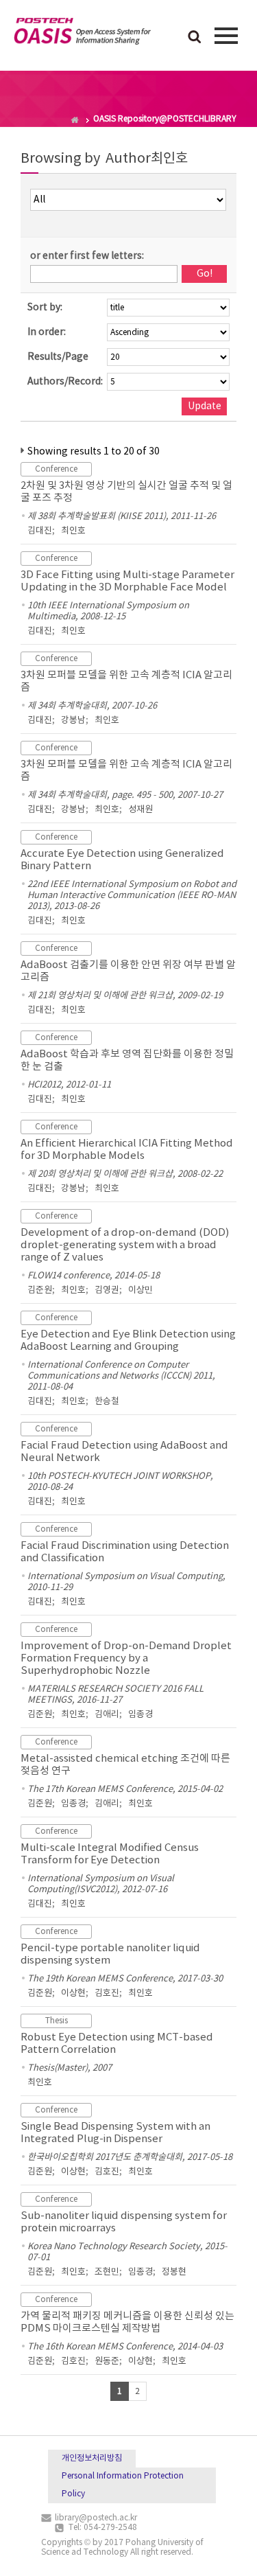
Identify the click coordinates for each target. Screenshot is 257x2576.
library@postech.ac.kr (96, 2518)
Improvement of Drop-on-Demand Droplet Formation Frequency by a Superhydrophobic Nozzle (126, 1658)
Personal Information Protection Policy (123, 2485)
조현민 (107, 2272)
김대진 (40, 531)
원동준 (107, 2361)
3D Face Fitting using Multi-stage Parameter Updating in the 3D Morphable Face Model (127, 581)
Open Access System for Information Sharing (82, 34)
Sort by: (45, 308)
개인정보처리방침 (92, 2458)
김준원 (40, 1290)
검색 (195, 38)
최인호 (73, 531)
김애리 (107, 1715)
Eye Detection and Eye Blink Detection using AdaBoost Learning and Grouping (128, 1341)
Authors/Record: (65, 382)
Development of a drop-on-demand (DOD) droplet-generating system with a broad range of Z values (125, 1245)
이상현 (73, 1993)
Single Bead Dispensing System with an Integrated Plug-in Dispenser (115, 2133)
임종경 (140, 1715)
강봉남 (73, 721)
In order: (47, 332)
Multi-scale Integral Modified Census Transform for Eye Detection (110, 1854)
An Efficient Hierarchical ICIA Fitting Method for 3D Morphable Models (127, 1150)
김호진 (107, 1993)
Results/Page (58, 357)
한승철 (107, 1402)
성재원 (140, 810)
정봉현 (174, 2272)
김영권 (107, 1290)
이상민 (140, 1290)
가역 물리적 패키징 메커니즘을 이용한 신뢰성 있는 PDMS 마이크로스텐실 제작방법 (127, 2322)
